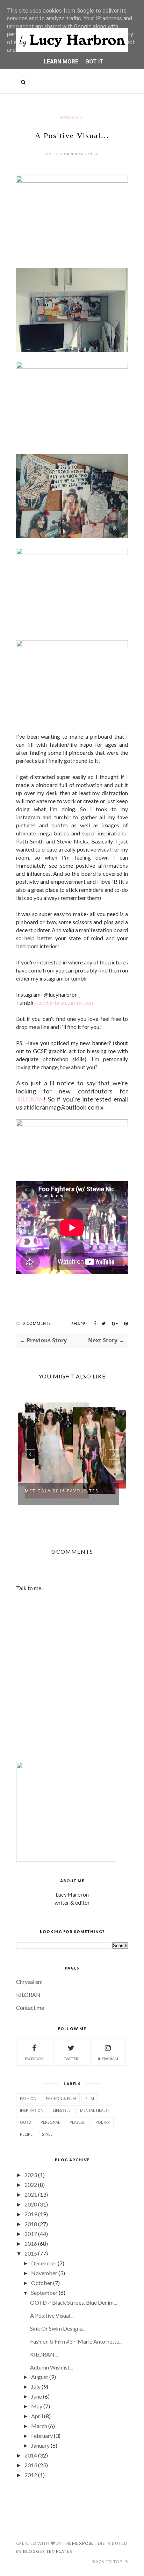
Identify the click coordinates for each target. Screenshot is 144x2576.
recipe (26, 2099)
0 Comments (37, 1323)
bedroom (72, 118)
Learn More (61, 62)
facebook (34, 2023)
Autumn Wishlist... (51, 2332)
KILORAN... (44, 2319)
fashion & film (61, 2063)
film (90, 2063)
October (42, 2248)
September (44, 2258)
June (37, 2361)
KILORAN (30, 1099)
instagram (108, 2023)
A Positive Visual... (52, 2280)
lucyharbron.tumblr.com (66, 1002)
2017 (31, 2199)
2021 (31, 2159)
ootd (26, 2087)
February (42, 2401)
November (44, 2238)
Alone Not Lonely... (53, 1455)
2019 (31, 2179)
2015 (31, 2218)
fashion (28, 2063)
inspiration (32, 2075)
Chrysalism (29, 1947)
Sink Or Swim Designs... (58, 2293)
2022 (31, 2150)
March (39, 2391)
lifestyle (62, 2075)
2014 (31, 2420)
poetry (103, 2087)
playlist (78, 2087)
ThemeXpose (78, 2508)
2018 (31, 2189)
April (37, 2381)
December (44, 2228)
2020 (31, 2169)
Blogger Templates (48, 2516)
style (47, 2099)
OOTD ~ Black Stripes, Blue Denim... (73, 2267)
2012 (31, 2440)
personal (50, 2087)
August (40, 2342)
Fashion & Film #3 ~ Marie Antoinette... (76, 2306)
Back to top (108, 2526)
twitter (71, 2023)
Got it (94, 62)
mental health (95, 2075)
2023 (31, 2140)
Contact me (30, 1972)
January (40, 2410)
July (36, 2351)
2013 (31, 2430)
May (37, 2371)
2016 (31, 2208)
